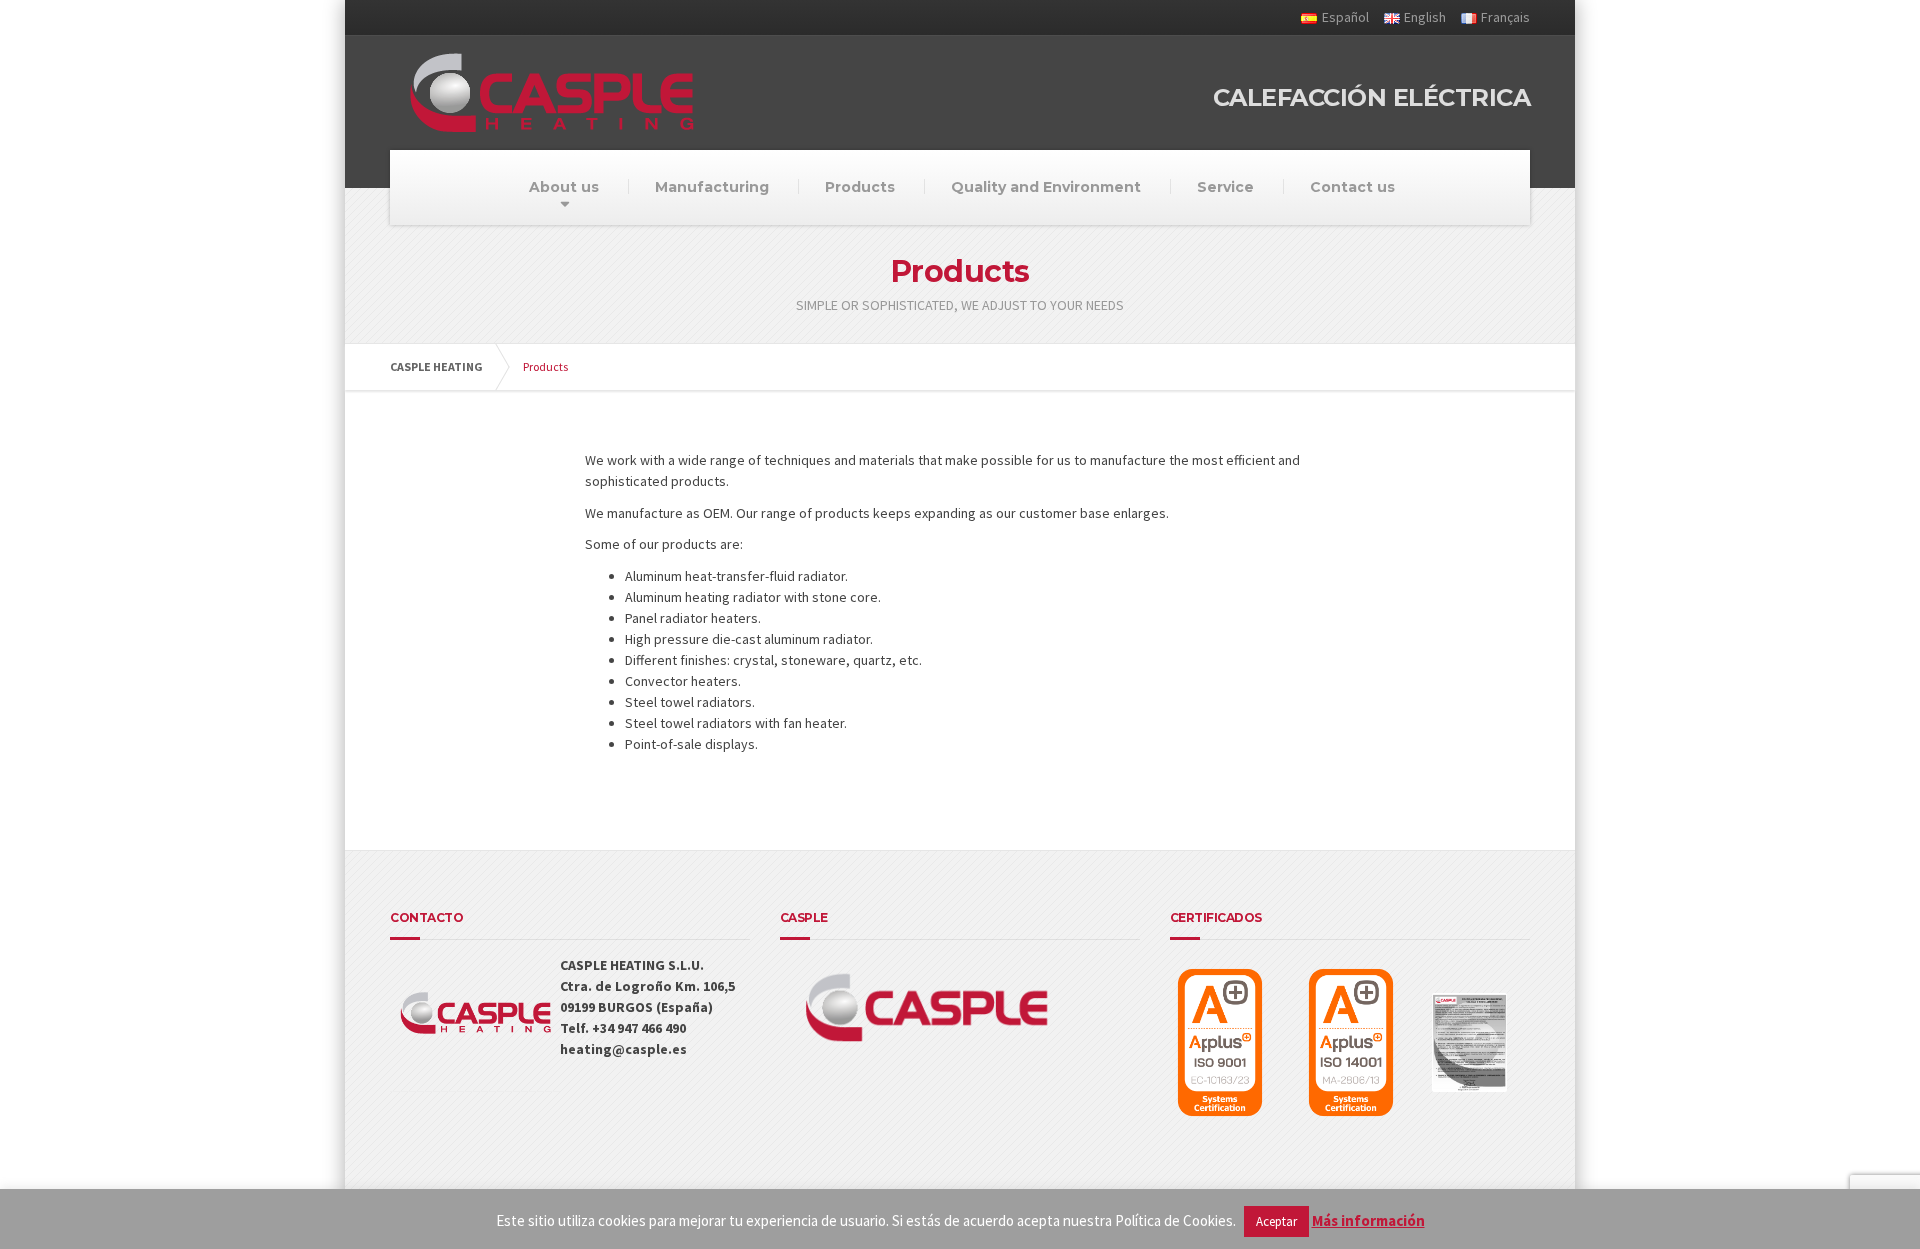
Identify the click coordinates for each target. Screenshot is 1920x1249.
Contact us (1352, 187)
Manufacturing (712, 187)
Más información (1368, 1220)
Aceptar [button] (1276, 1221)
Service (1225, 187)
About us (564, 187)
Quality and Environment (1046, 187)
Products (860, 187)
